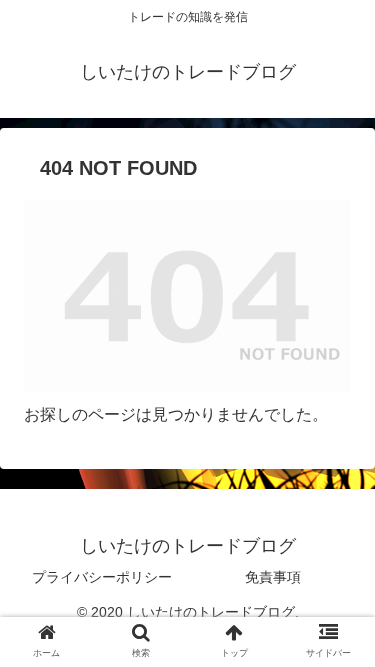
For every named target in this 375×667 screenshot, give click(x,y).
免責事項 (273, 577)
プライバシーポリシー (102, 577)
